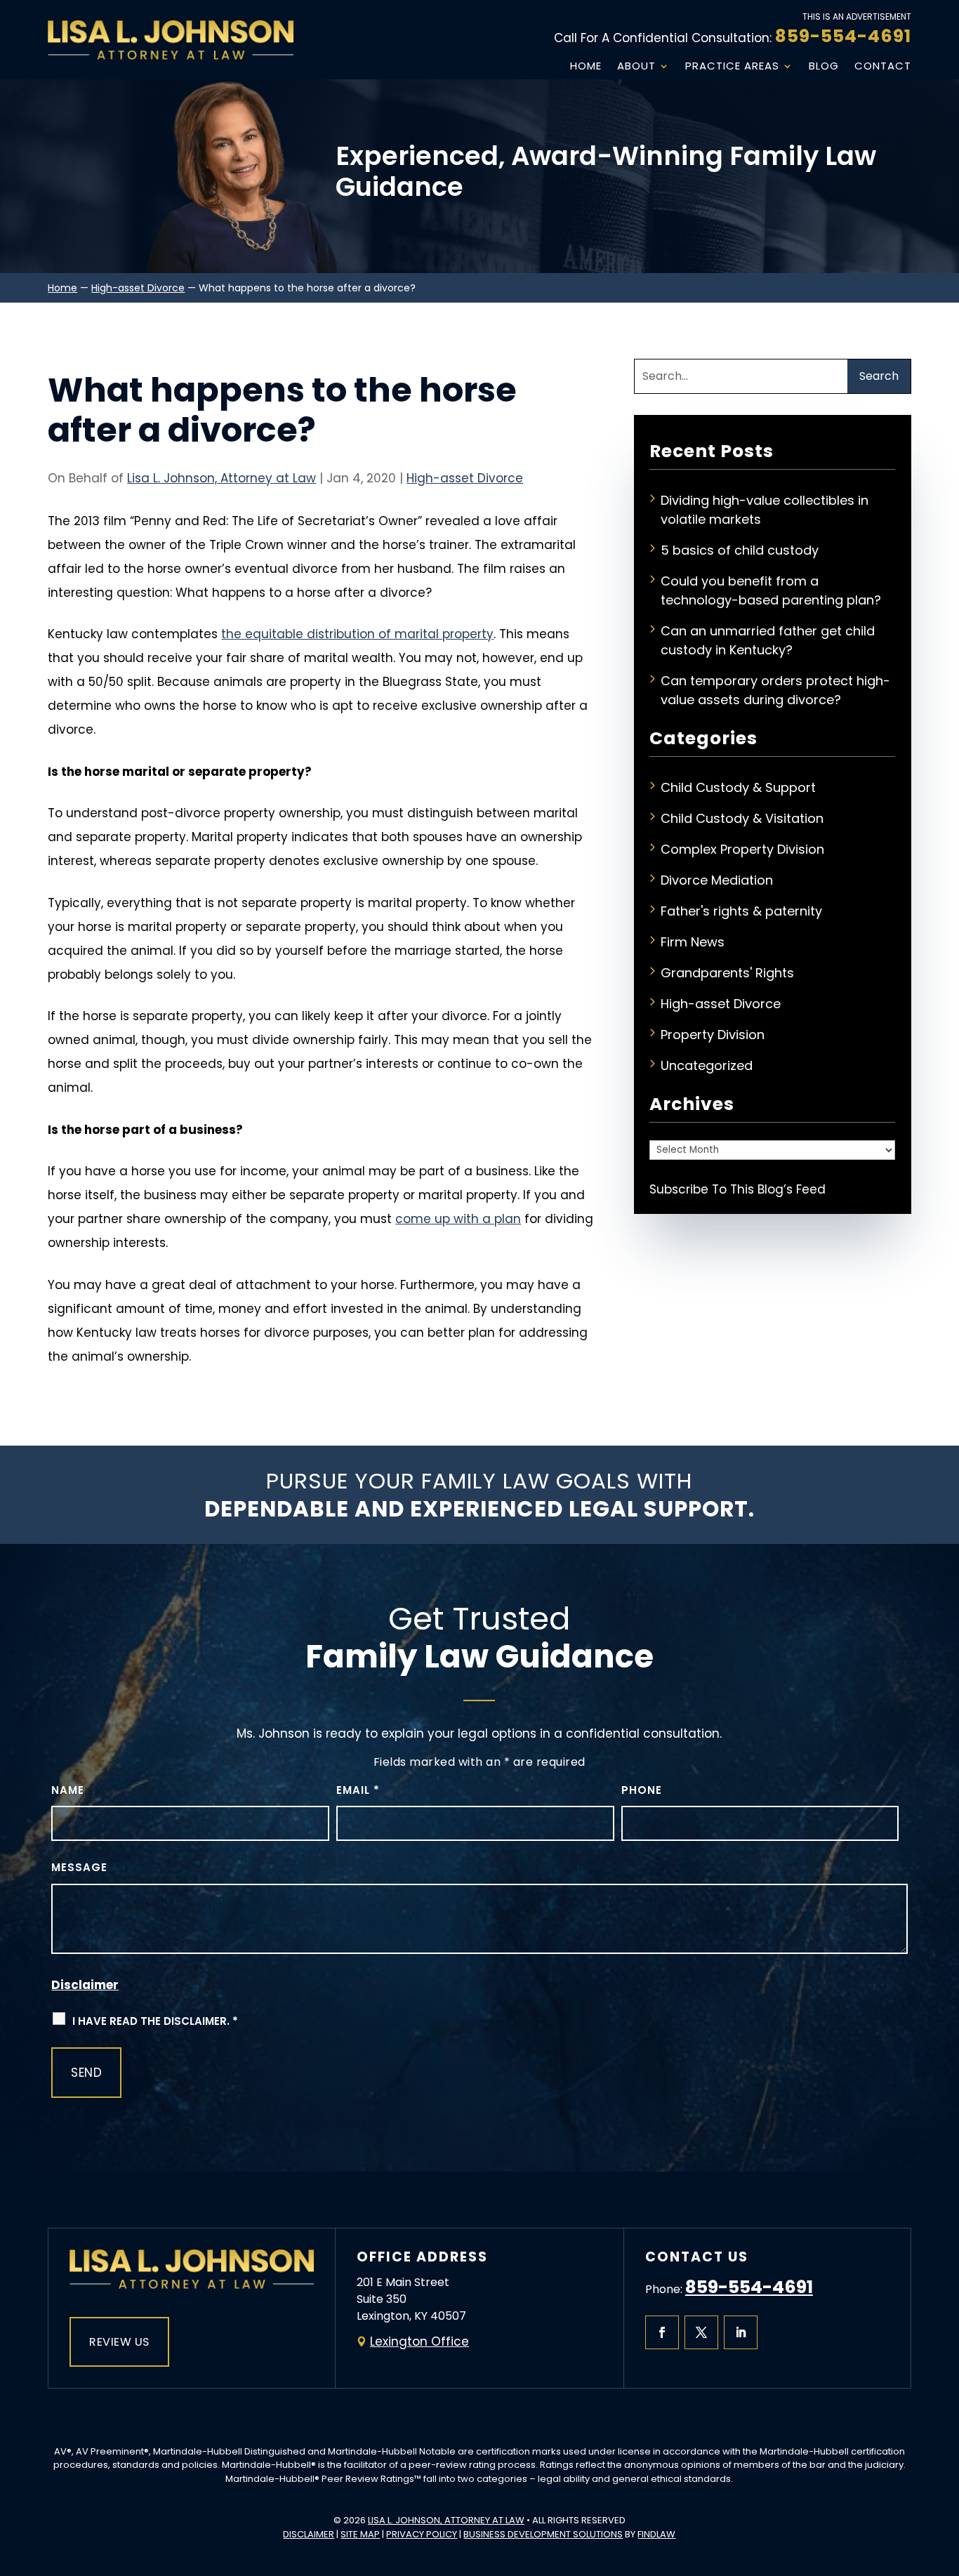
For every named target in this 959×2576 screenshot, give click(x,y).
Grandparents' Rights (727, 973)
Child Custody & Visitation (742, 818)
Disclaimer (85, 1985)
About (636, 66)
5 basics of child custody (740, 550)
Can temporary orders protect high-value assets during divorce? (775, 690)
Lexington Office (419, 2341)
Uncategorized (707, 1065)
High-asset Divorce (465, 478)
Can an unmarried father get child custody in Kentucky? (768, 640)
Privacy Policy (422, 2534)
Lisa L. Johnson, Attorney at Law (221, 478)
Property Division (713, 1035)
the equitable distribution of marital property (357, 634)
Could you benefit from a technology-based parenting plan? (771, 590)
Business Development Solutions (543, 2534)
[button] (945, 2474)
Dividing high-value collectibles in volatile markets (765, 510)
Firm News (693, 942)
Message (79, 1867)
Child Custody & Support (738, 787)
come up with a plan (458, 1219)
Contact (883, 66)
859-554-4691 (843, 36)
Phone (642, 1790)
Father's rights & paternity (741, 911)
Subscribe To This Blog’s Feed (738, 1189)
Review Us (119, 2342)
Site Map (360, 2534)
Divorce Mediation (717, 880)
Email (358, 1790)
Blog (824, 66)
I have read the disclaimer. (155, 2021)
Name (68, 1790)
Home (586, 66)
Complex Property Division (742, 849)
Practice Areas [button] (732, 66)
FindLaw (656, 2534)
